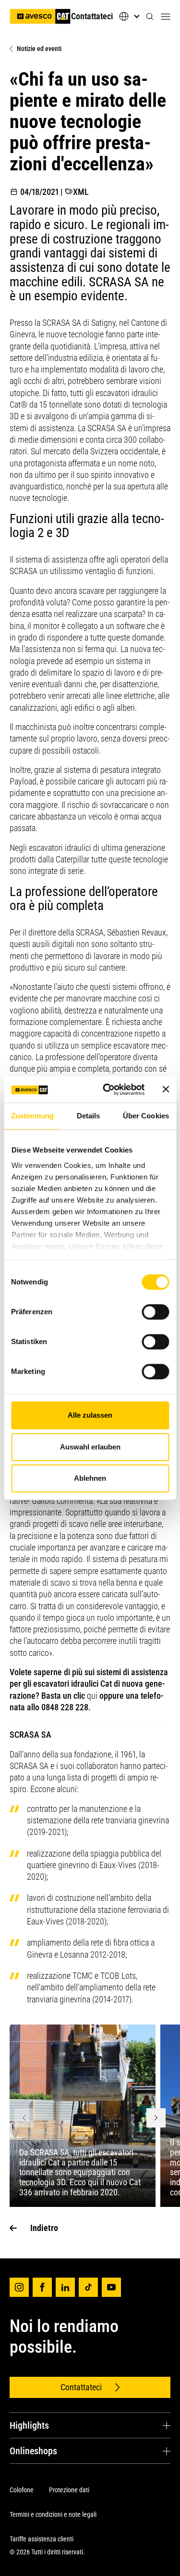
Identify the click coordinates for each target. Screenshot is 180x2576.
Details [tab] (89, 1116)
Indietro (44, 2228)
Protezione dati (69, 2490)
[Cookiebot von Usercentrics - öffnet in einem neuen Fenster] (107, 1089)
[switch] (155, 1312)
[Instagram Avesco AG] (19, 2287)
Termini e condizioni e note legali (53, 2514)
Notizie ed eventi (39, 49)
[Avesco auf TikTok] (88, 2287)
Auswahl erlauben (90, 1447)
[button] (150, 17)
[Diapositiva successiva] (156, 2118)
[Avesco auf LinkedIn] (65, 2287)
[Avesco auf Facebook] (42, 2287)
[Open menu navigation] (166, 16)
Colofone (22, 2490)
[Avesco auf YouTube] (111, 2287)
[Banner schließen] (166, 1089)
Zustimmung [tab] (32, 1116)
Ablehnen (90, 1478)
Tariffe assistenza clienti (42, 2539)
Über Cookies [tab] (146, 1116)
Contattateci (92, 16)
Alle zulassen (90, 1415)
